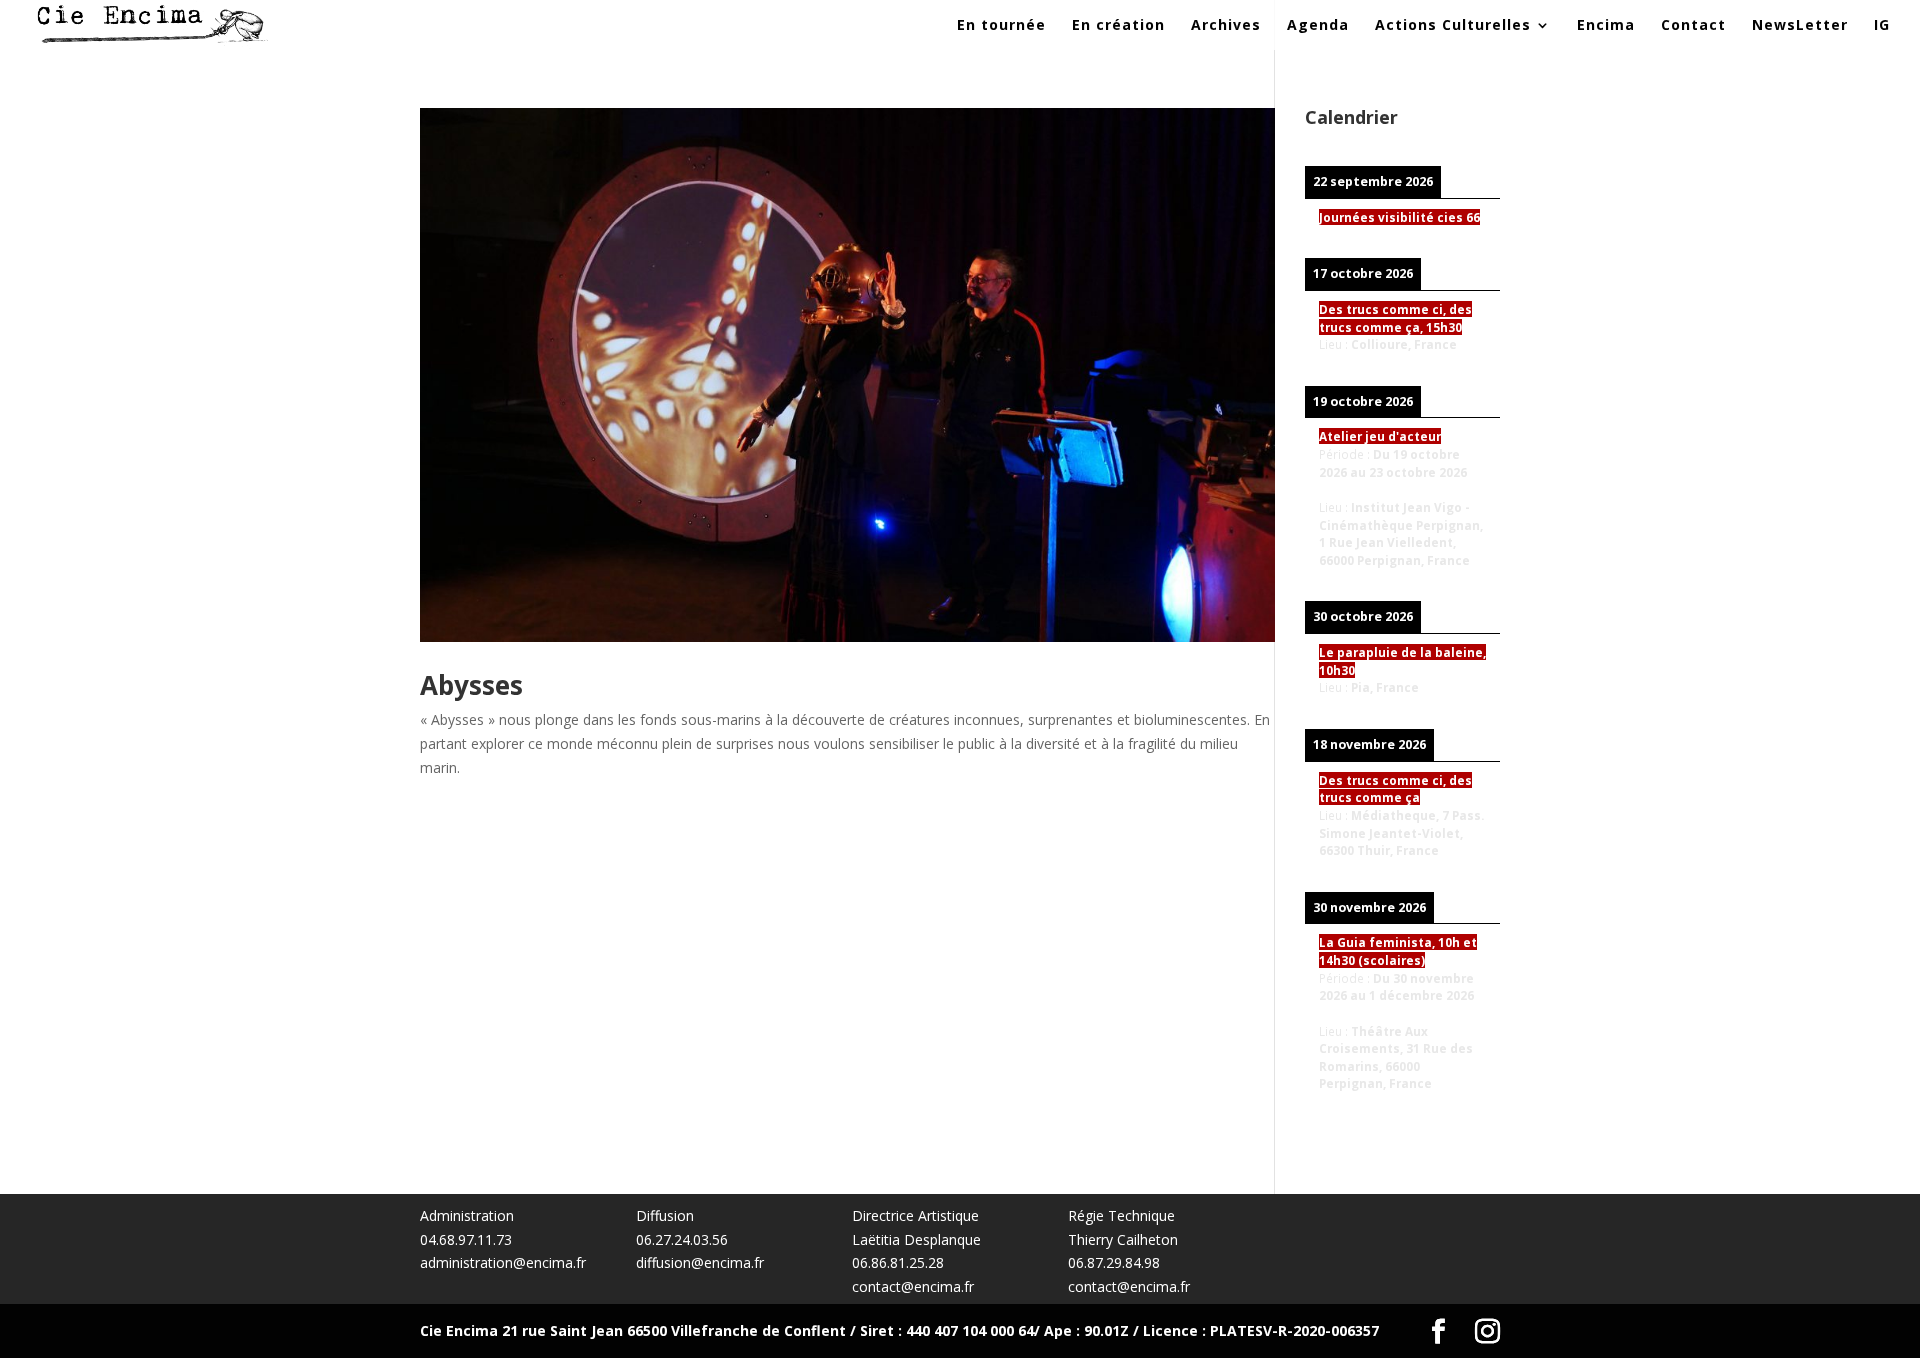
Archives (1226, 26)
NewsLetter (1800, 26)
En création (1118, 26)
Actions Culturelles (1453, 26)
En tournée (1001, 26)
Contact (1693, 26)
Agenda (1318, 26)
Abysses (471, 685)
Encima (1606, 26)
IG (1882, 26)
